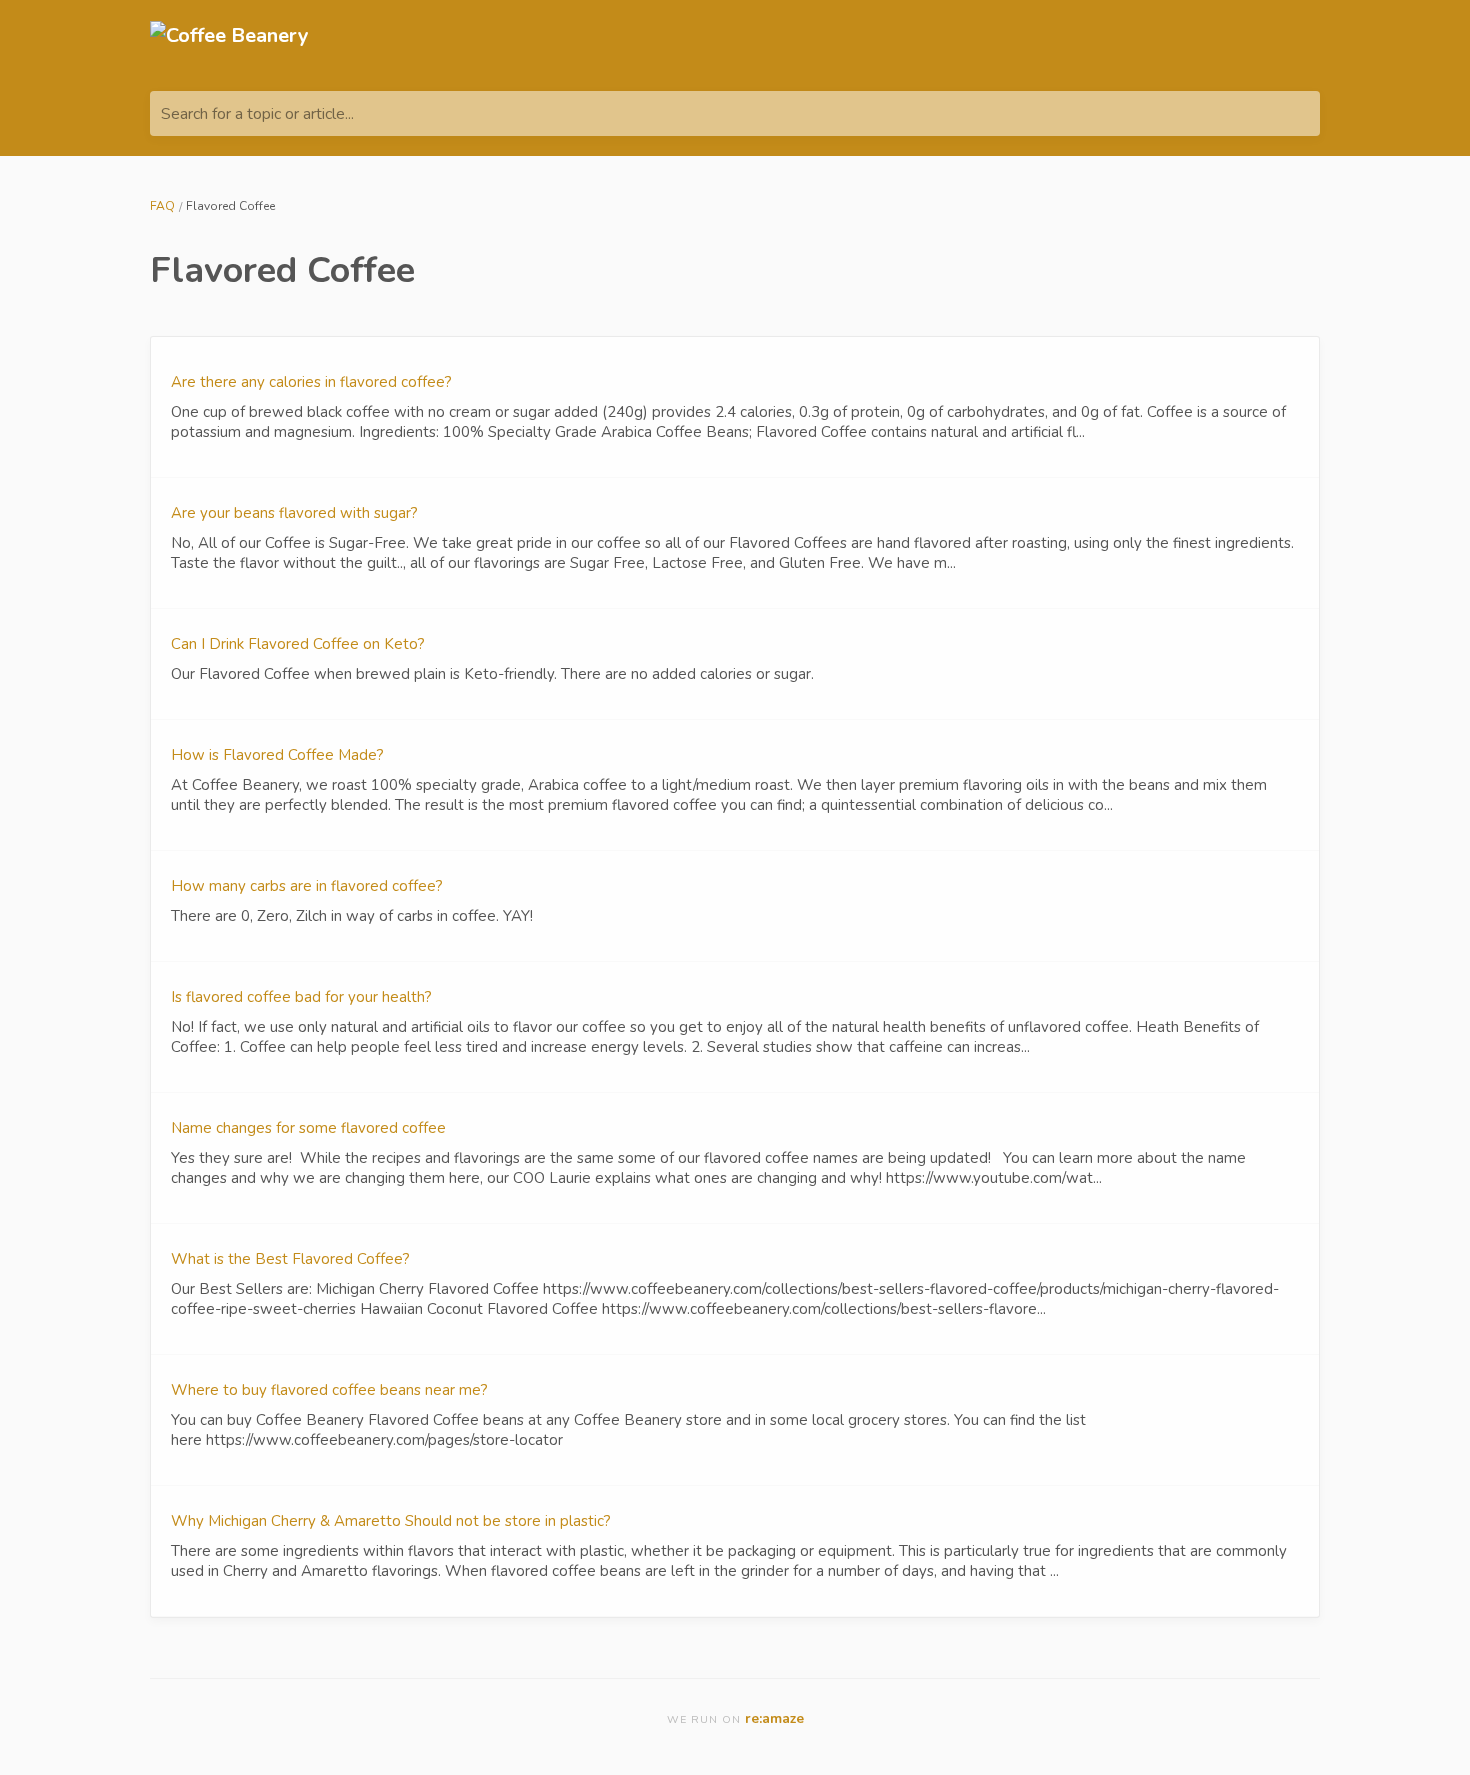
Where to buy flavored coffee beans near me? (329, 1390)
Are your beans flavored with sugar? (294, 513)
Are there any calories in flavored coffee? (311, 382)
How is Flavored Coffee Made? (277, 755)
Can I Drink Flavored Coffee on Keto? (298, 644)
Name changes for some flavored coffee (308, 1128)
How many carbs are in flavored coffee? (307, 886)
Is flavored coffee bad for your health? (301, 997)
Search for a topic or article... (257, 114)
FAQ (162, 206)
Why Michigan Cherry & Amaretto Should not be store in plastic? (391, 1521)
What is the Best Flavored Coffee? (290, 1259)
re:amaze (774, 1718)
